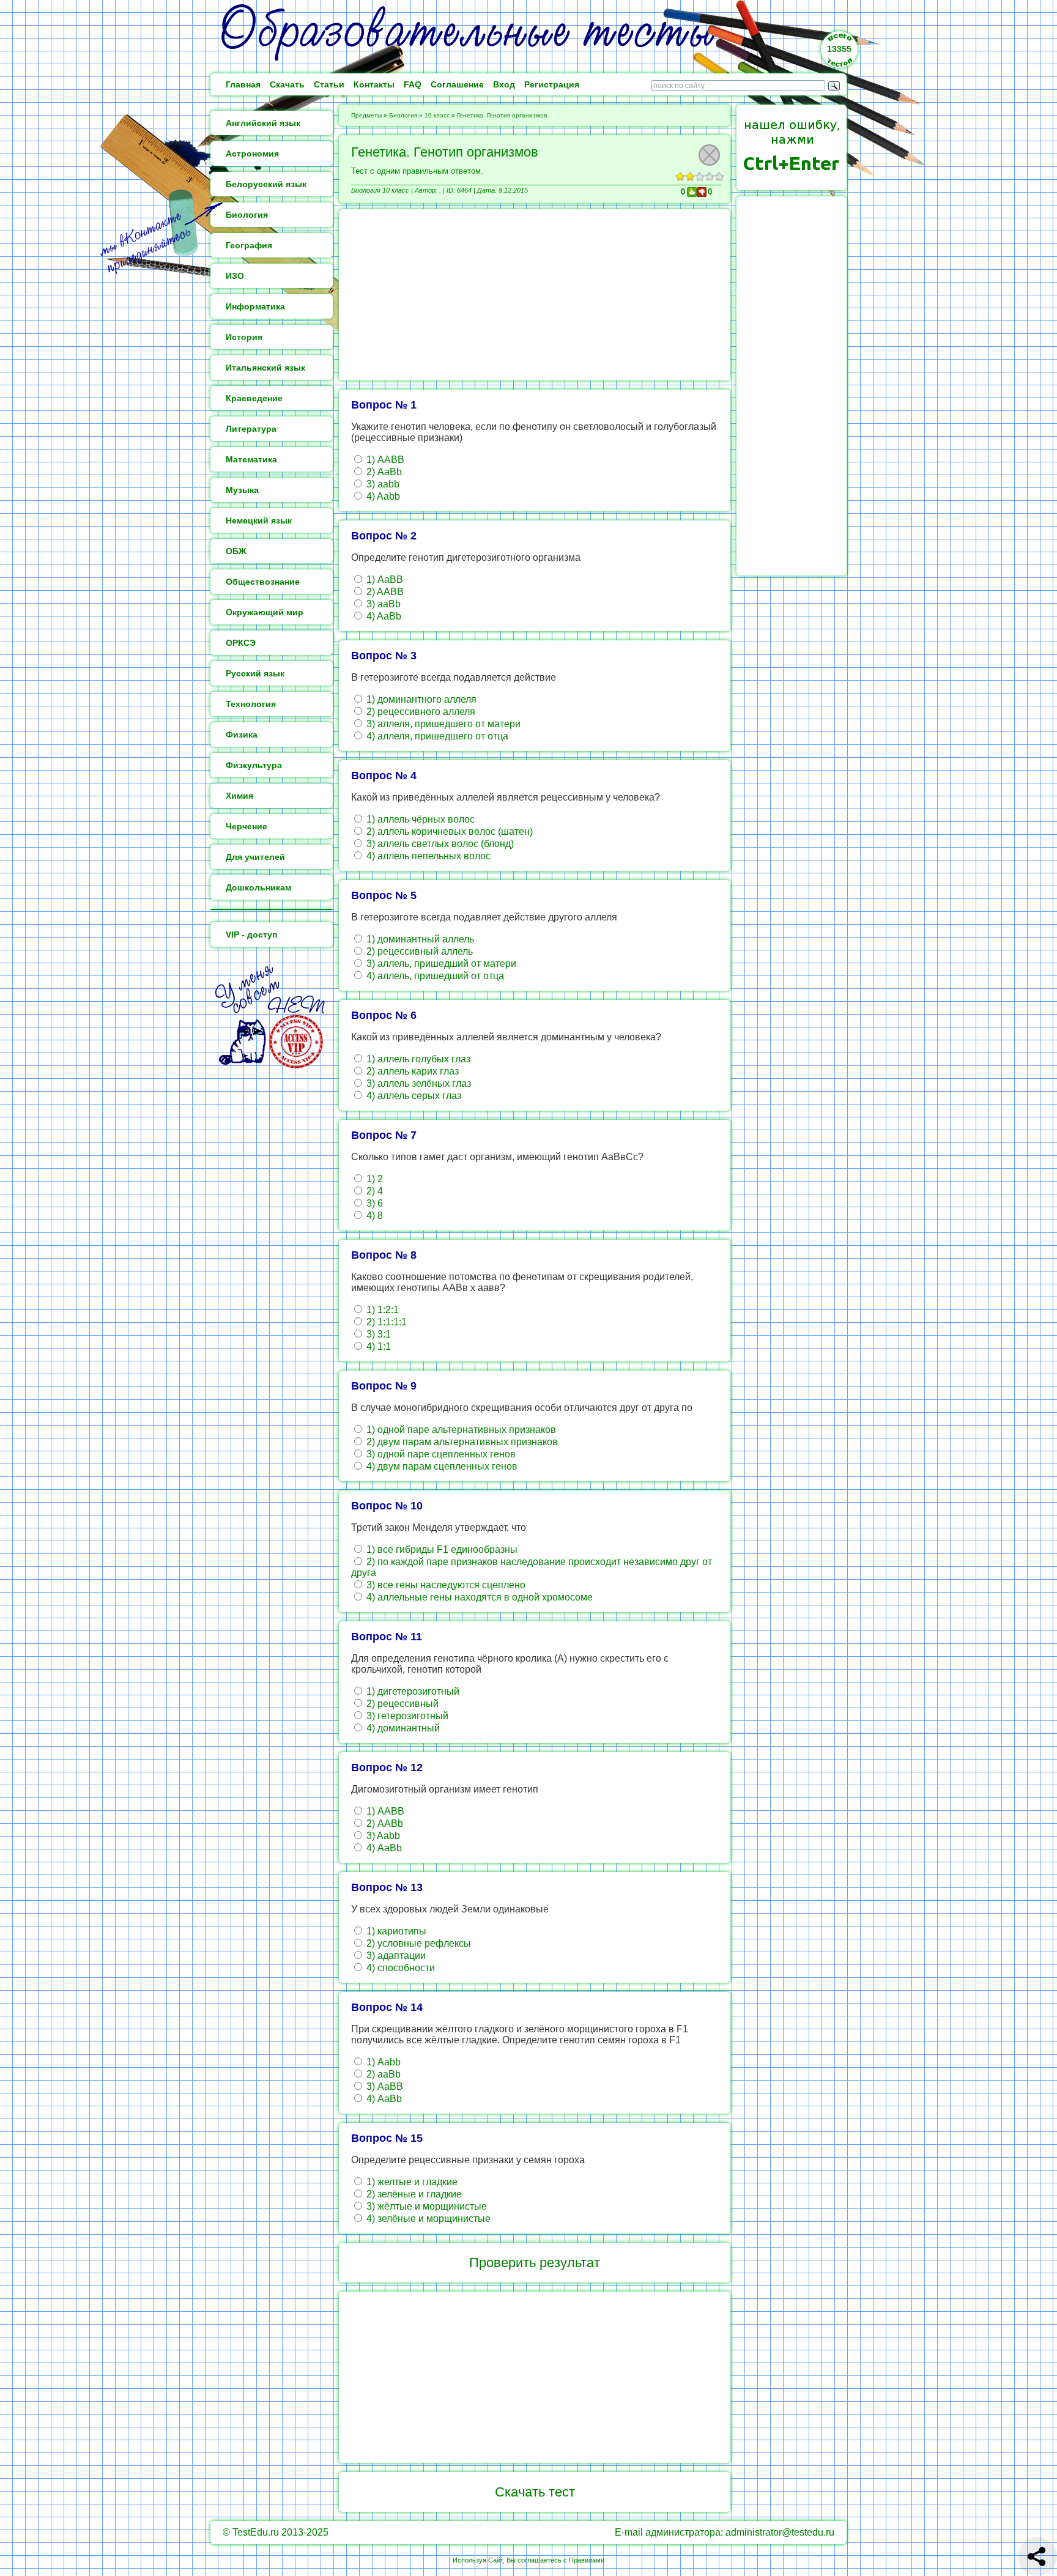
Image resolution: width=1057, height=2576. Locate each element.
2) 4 (373, 1191)
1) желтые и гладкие (411, 2182)
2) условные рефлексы (417, 1943)
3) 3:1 (377, 1334)
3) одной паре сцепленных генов (440, 1454)
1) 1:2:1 (381, 1310)
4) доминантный (402, 1728)
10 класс (437, 115)
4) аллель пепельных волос (427, 856)
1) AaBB (384, 579)
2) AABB (384, 592)
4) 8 (373, 1216)
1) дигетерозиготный (412, 1691)
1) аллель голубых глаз (417, 1059)
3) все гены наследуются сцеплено (445, 1585)
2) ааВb (382, 2074)
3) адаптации (395, 1956)
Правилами (587, 2560)
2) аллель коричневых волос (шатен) (448, 831)
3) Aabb (382, 1836)
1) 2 (373, 1179)
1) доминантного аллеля (420, 699)
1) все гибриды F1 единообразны (441, 1549)
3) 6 (373, 1203)
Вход (504, 84)
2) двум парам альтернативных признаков (461, 1442)
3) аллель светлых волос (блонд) (439, 844)
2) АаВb (383, 472)
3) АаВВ (384, 2086)
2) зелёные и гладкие (413, 2194)
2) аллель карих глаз (411, 1071)
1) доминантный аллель (419, 939)
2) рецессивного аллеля (420, 712)
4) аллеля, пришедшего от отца (436, 736)
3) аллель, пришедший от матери (440, 964)
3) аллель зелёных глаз (417, 1083)
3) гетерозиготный (406, 1716)
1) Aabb (382, 2062)
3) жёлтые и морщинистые (425, 2206)
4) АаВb (383, 1848)
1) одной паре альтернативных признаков (460, 1430)
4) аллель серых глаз (413, 1096)
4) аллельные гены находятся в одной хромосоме (478, 1597)
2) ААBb (384, 1823)
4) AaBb (383, 616)
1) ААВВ (384, 460)
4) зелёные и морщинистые (427, 2219)
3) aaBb (382, 604)
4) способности (399, 1968)
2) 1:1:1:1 (385, 1322)
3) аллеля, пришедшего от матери (442, 724)
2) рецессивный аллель (418, 951)
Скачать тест (535, 2492)
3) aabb (382, 484)
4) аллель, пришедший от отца (434, 976)
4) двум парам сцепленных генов (441, 1466)
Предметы (366, 115)
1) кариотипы (395, 1931)
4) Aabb (382, 496)
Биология (403, 115)
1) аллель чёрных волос (419, 819)
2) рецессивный (401, 1704)
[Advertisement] (535, 295)
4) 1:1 (377, 1346)
